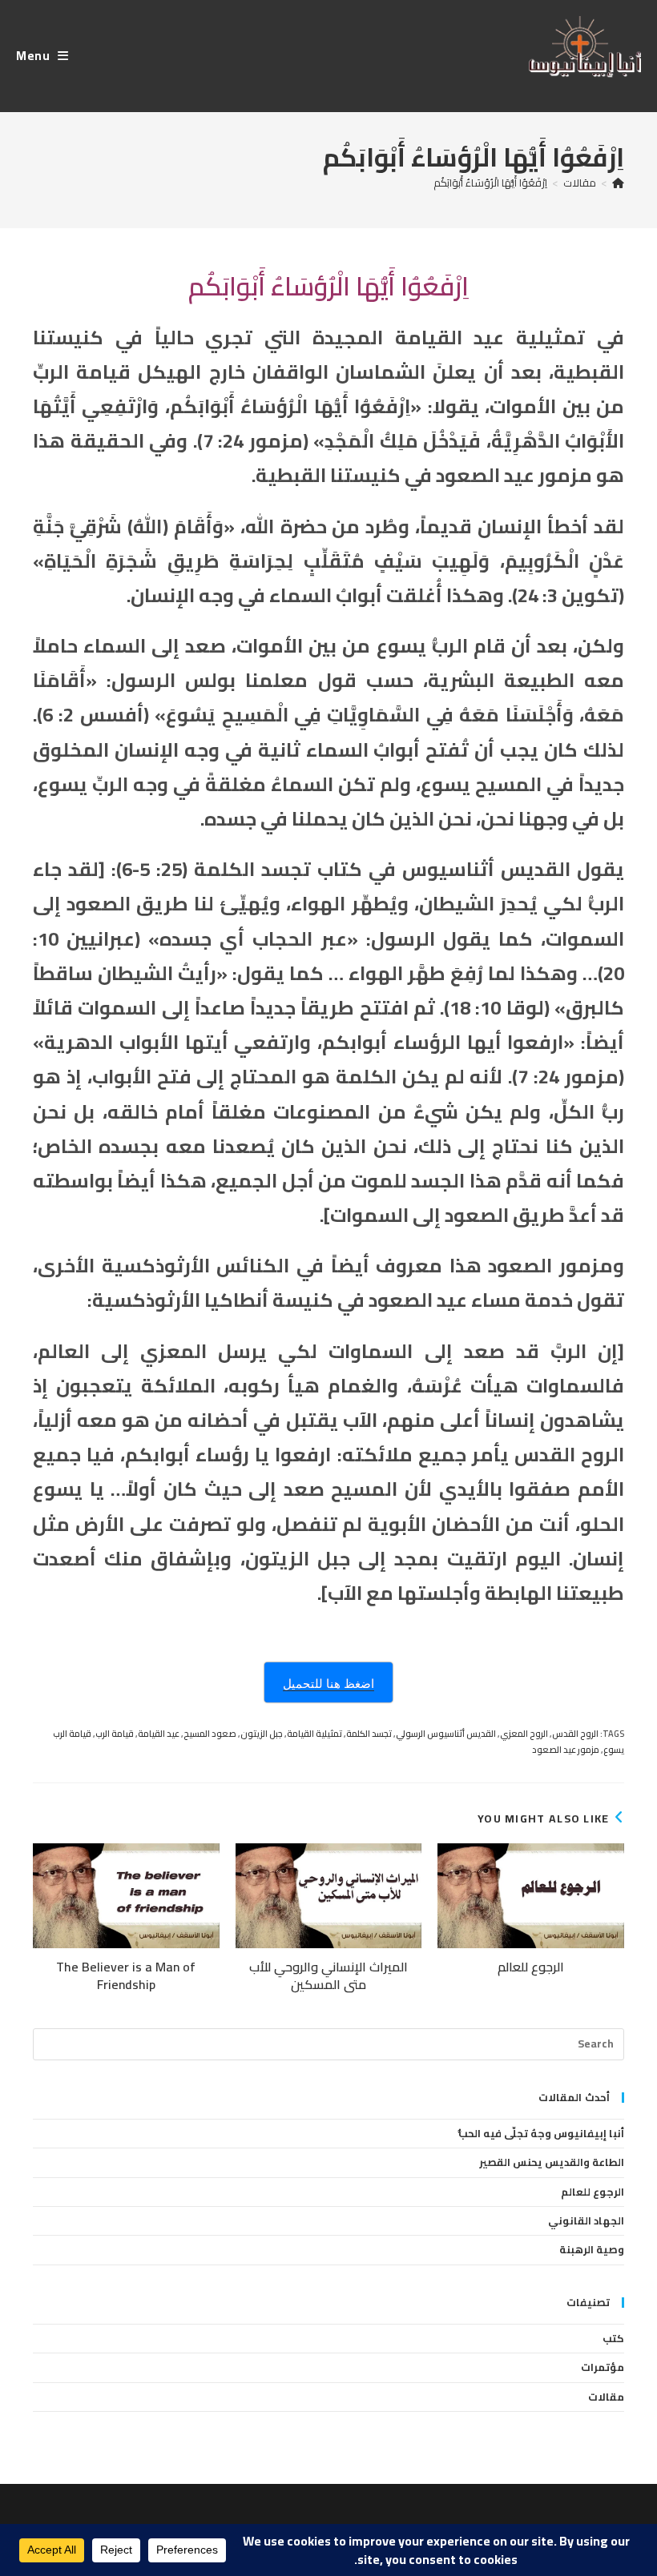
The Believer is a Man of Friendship (126, 1976)
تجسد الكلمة (369, 1734)
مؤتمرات (603, 2367)
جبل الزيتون (262, 1734)
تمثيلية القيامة (314, 1734)
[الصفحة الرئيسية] (618, 183)
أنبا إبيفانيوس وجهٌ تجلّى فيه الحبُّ (541, 2133)
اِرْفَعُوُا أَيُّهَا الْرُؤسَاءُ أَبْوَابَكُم (490, 183)
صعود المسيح (210, 1734)
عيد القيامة (159, 1734)
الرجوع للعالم (531, 1967)
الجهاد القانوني (586, 2220)
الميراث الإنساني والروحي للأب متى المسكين (328, 1976)
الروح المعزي (524, 1734)
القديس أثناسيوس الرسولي (446, 1734)
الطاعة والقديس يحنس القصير (552, 2162)
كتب (613, 2338)
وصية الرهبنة (592, 2249)
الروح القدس (575, 1734)
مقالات (606, 2397)
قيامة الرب (115, 1734)
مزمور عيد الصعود (566, 1750)
